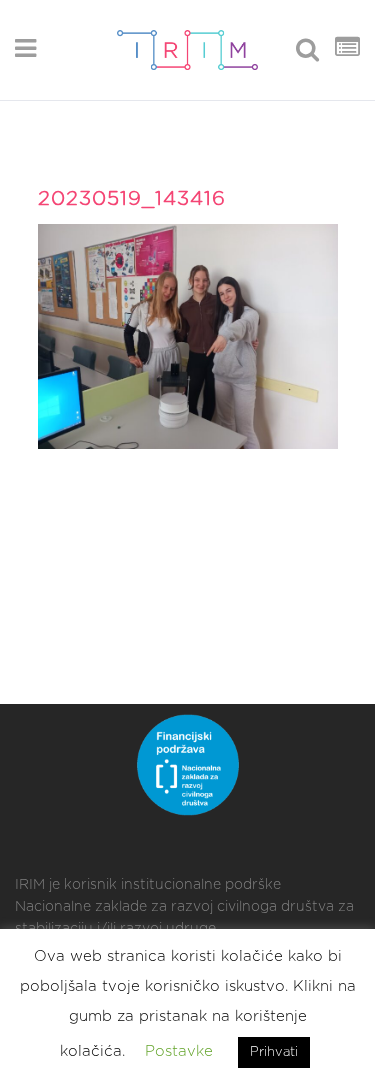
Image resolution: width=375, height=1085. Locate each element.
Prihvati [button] (274, 1052)
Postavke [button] (179, 1051)
